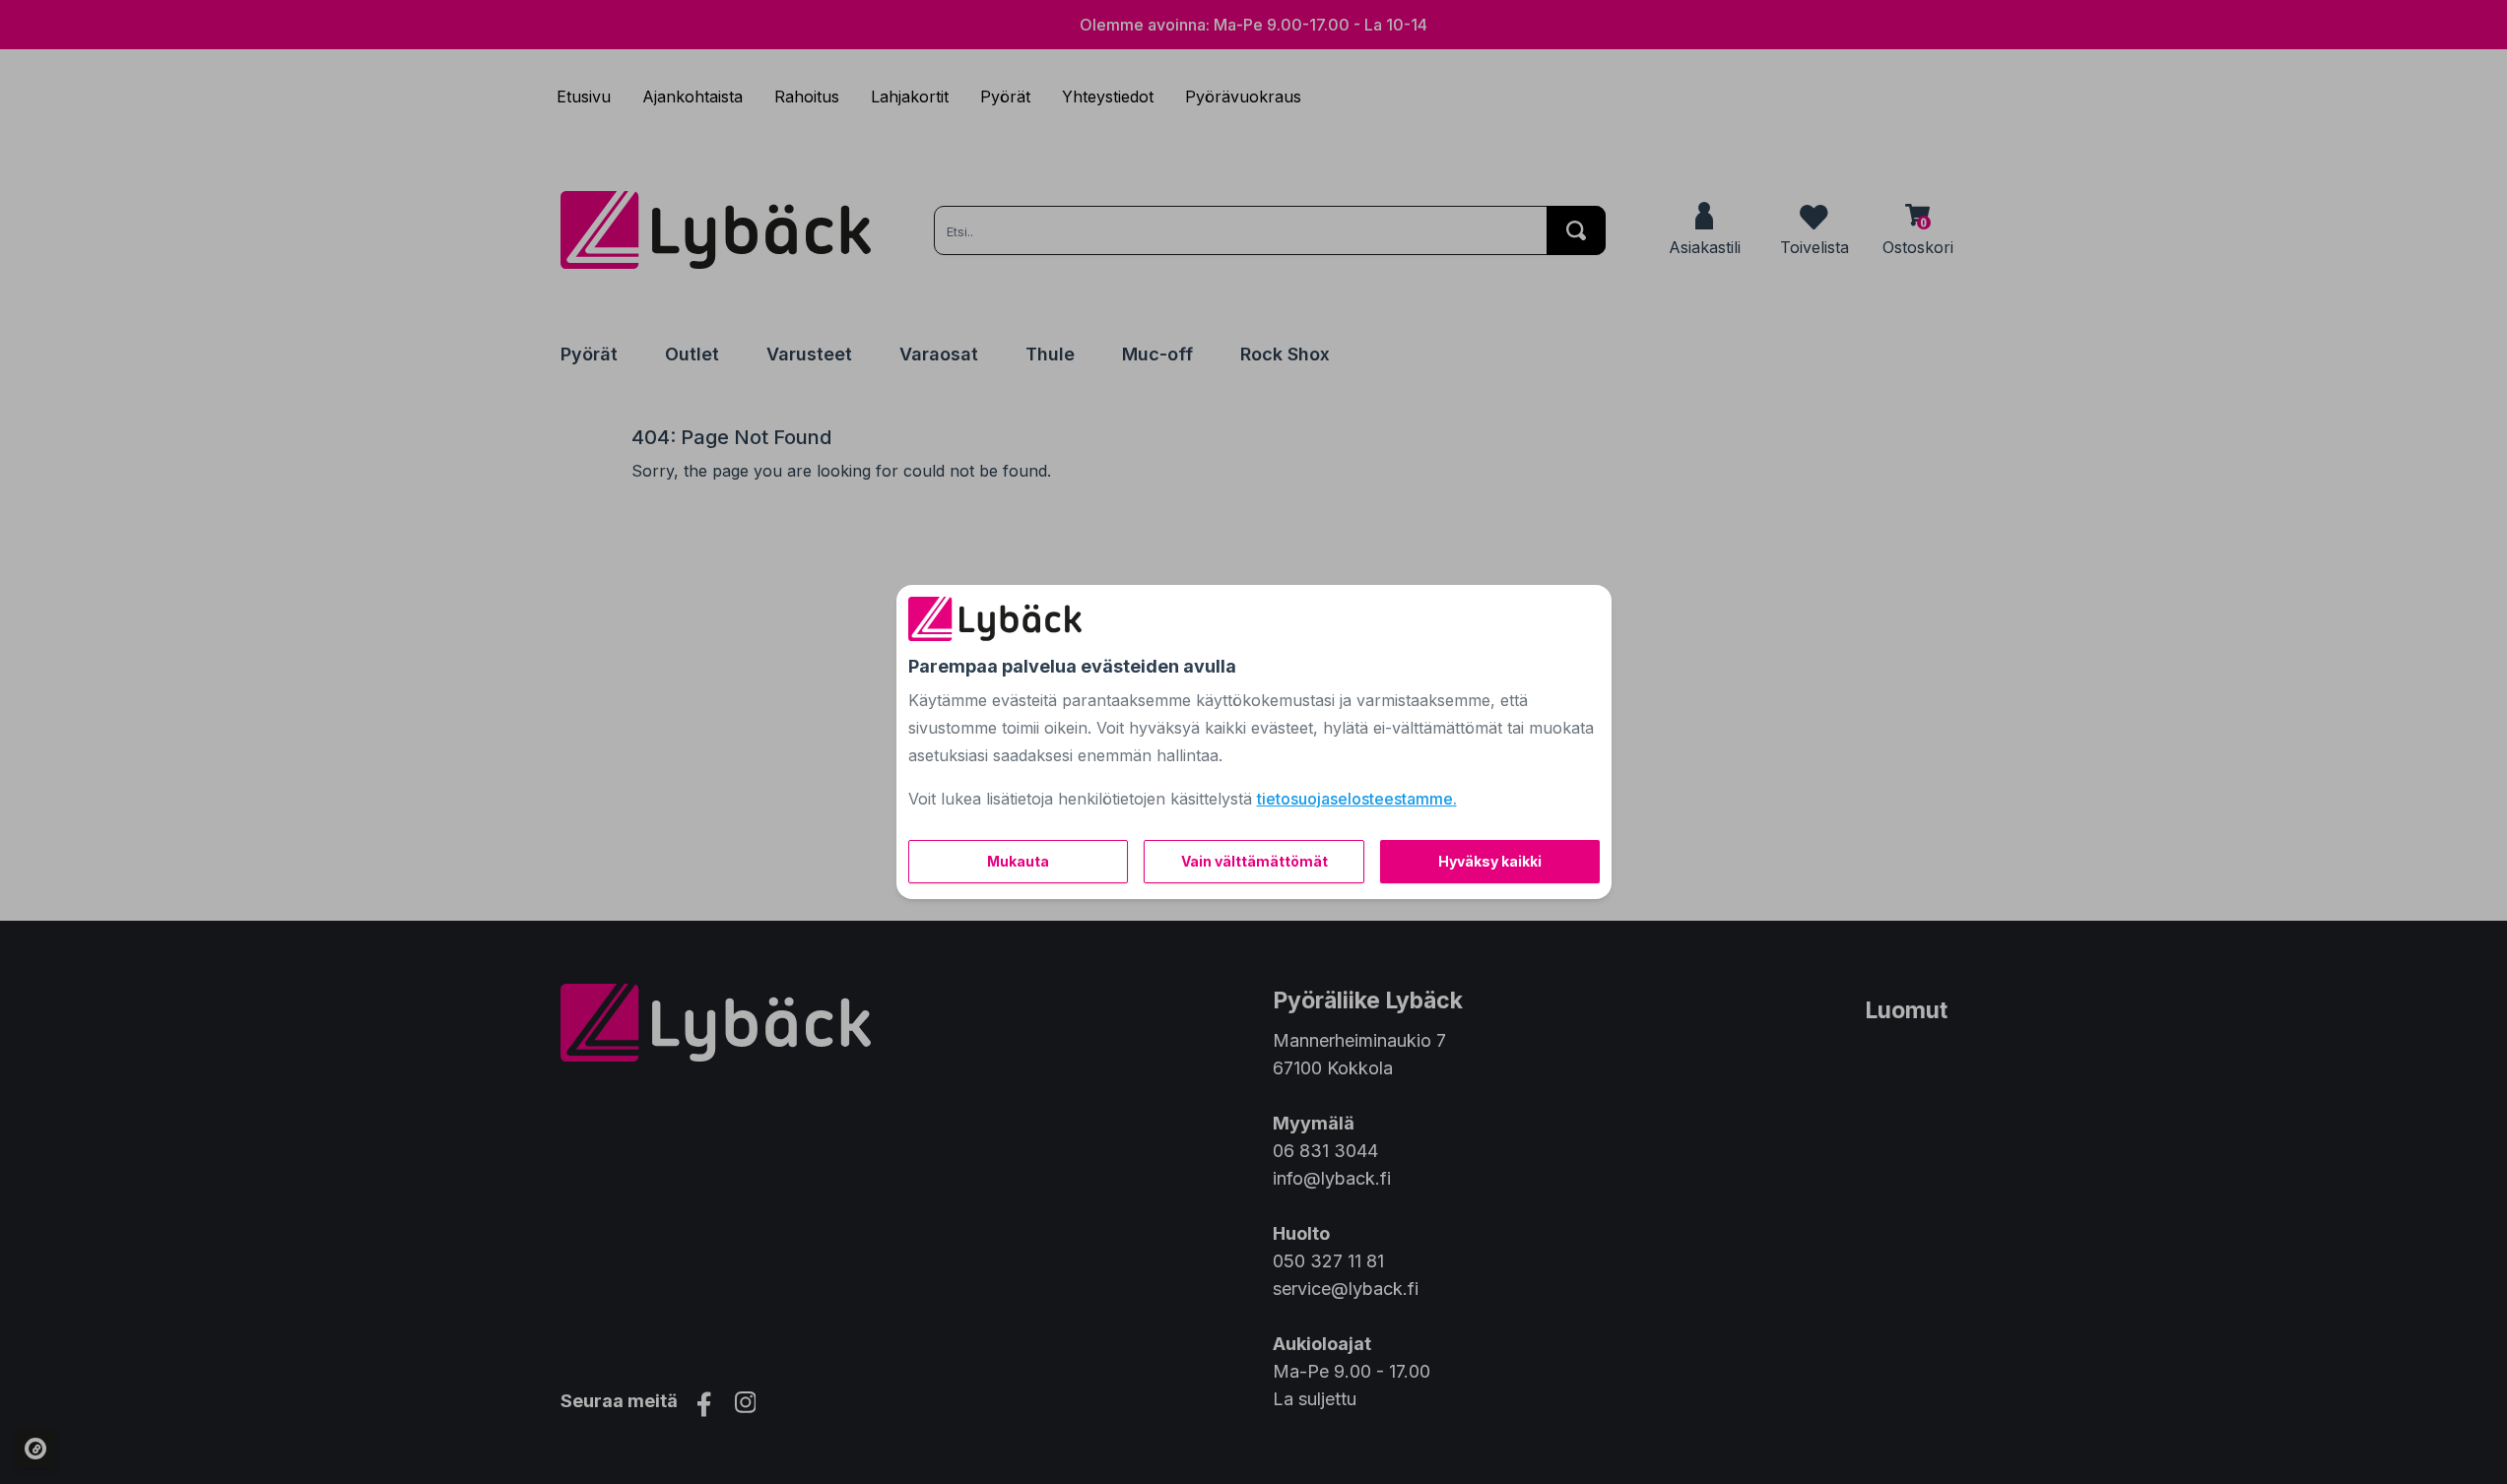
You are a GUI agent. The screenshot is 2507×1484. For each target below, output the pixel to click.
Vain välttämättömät (1254, 861)
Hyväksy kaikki (1490, 861)
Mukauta (1018, 861)
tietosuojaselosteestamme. (1357, 799)
